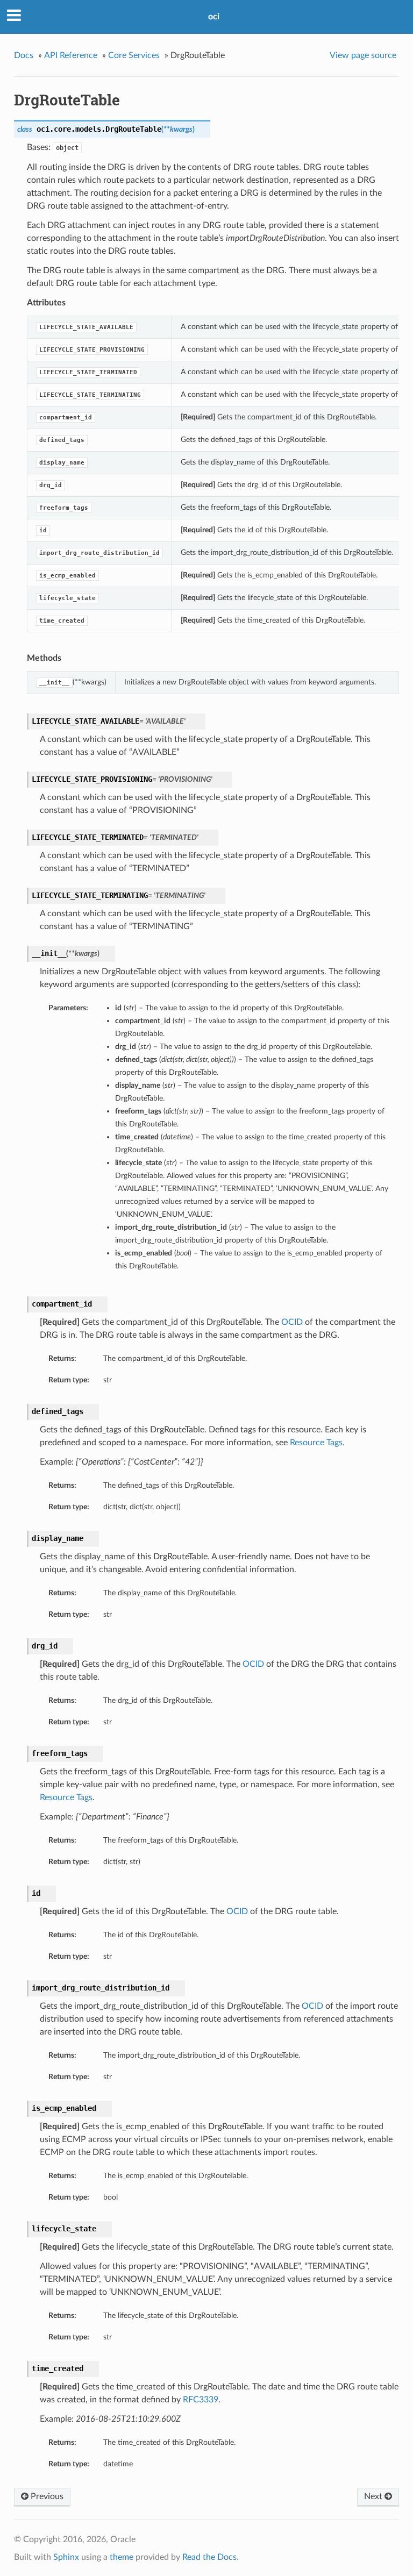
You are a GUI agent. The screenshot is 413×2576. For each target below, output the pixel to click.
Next (374, 2496)
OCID (292, 1322)
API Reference (71, 55)
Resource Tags (316, 1443)
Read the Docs (209, 2557)
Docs (24, 55)
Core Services (134, 55)
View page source (363, 55)
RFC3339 (201, 2400)
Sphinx (66, 2557)
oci (214, 17)
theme (122, 2557)
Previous (46, 2496)
